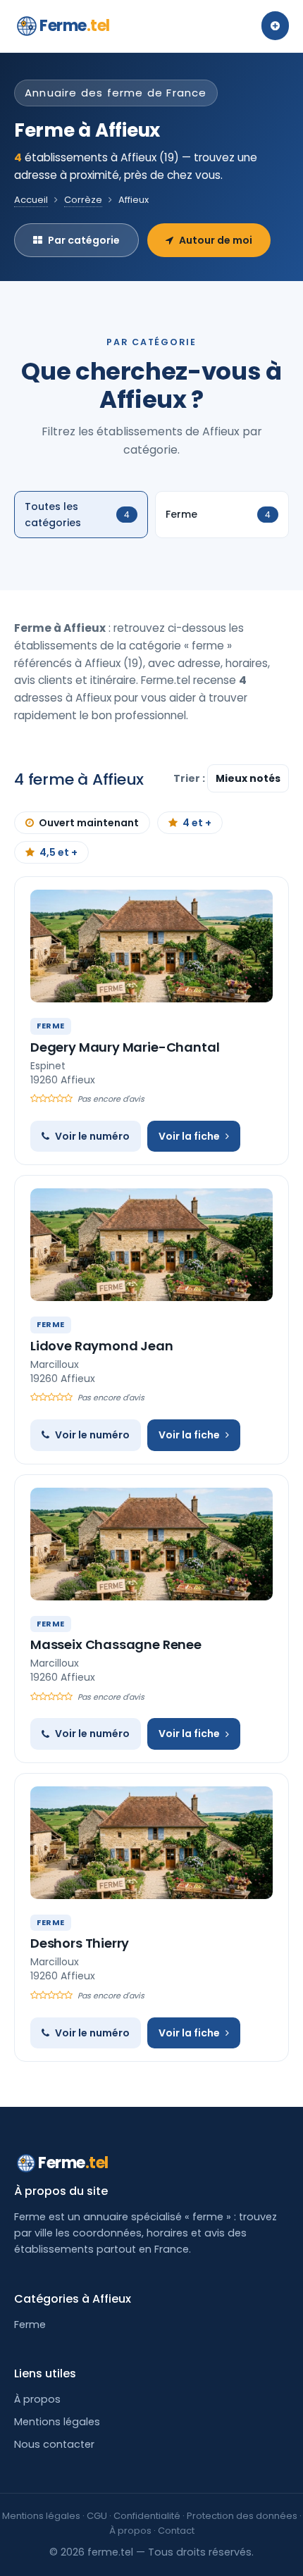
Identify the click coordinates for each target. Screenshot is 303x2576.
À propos (37, 2399)
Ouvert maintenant (89, 823)
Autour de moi (216, 240)
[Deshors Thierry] (151, 1843)
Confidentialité (147, 2516)
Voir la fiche (189, 1136)
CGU (97, 2516)
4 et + (197, 823)
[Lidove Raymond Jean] (151, 1245)
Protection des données (242, 2516)
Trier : (190, 778)
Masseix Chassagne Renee (116, 1644)
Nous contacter (54, 2444)
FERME (51, 1026)
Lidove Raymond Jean (102, 1346)
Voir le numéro (92, 1136)
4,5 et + (58, 852)
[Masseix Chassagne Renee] (151, 1544)
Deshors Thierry (80, 1943)
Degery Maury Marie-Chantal (125, 1047)
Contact (176, 2531)
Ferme (75, 26)
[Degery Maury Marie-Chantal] (151, 946)
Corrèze (83, 200)
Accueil (31, 200)
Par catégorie (84, 240)
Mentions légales (57, 2422)
